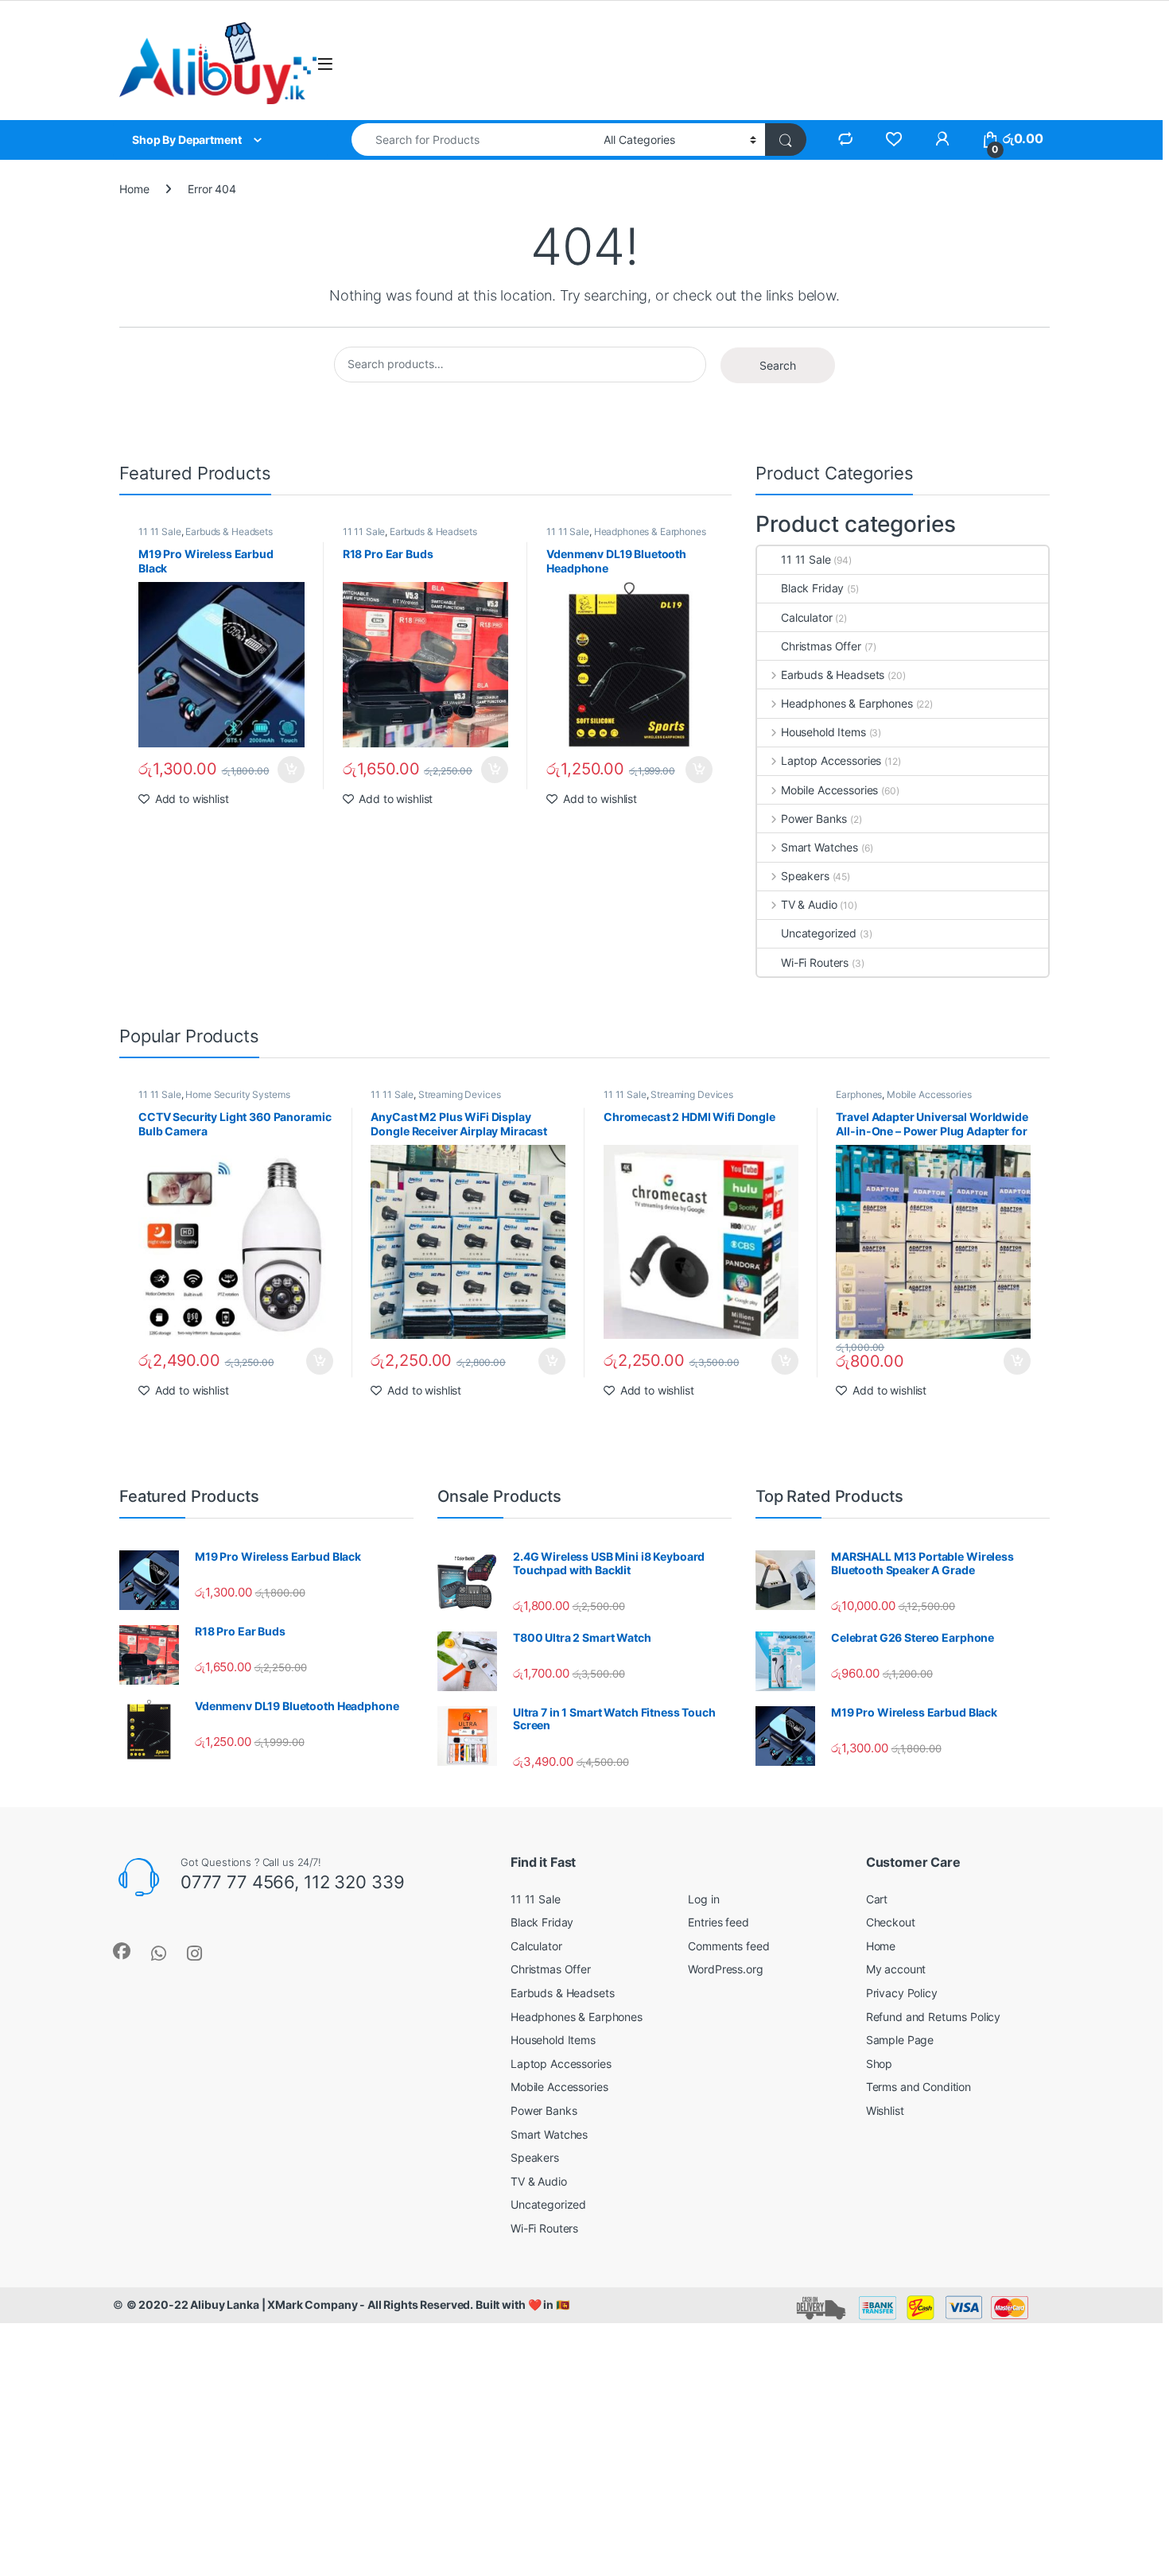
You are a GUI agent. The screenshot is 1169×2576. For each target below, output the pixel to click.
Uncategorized (819, 933)
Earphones (859, 1094)
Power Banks (814, 819)
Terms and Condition (918, 2087)
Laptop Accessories (831, 760)
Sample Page (900, 2040)
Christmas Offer (821, 646)
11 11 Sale (160, 531)
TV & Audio (809, 904)
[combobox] (473, 140)
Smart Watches (819, 847)
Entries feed (718, 1922)
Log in (703, 1899)
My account (896, 1969)
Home (134, 189)
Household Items (823, 732)
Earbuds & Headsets (229, 531)
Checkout (891, 1922)
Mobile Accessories (829, 790)
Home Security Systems (237, 1094)
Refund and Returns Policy (934, 2017)
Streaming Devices (460, 1094)
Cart (877, 1899)
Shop (879, 2064)
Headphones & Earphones (650, 531)
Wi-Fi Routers (815, 962)
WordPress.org (725, 1969)
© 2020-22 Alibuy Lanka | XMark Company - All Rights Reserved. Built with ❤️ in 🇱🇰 (348, 2304)
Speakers (805, 876)
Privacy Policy (902, 1993)
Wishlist (885, 2110)
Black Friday (812, 588)
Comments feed (728, 1946)
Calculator (807, 617)
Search (778, 365)
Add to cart (291, 770)
